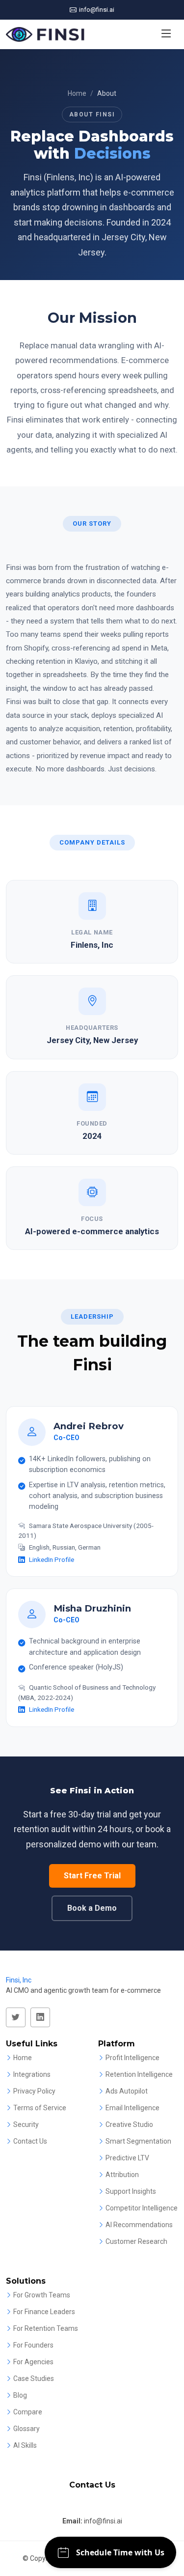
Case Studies (34, 2378)
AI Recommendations (139, 2225)
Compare (28, 2412)
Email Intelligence (132, 2108)
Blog (20, 2395)
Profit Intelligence (132, 2058)
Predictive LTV (127, 2158)
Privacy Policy (34, 2091)
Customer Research (136, 2241)
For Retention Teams (46, 2328)
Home (77, 93)
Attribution (122, 2175)
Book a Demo (92, 1908)
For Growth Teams (42, 2295)
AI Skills (25, 2445)
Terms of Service (40, 2108)
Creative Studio (129, 2124)
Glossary (26, 2429)
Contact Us (30, 2141)
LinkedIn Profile (52, 1559)
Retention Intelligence (139, 2074)
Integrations (32, 2074)
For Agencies (33, 2362)
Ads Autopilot (127, 2091)
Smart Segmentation (138, 2141)
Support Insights (131, 2191)
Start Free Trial (92, 1876)
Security (26, 2124)
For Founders (33, 2345)
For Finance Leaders (44, 2312)
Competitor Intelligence (142, 2208)
